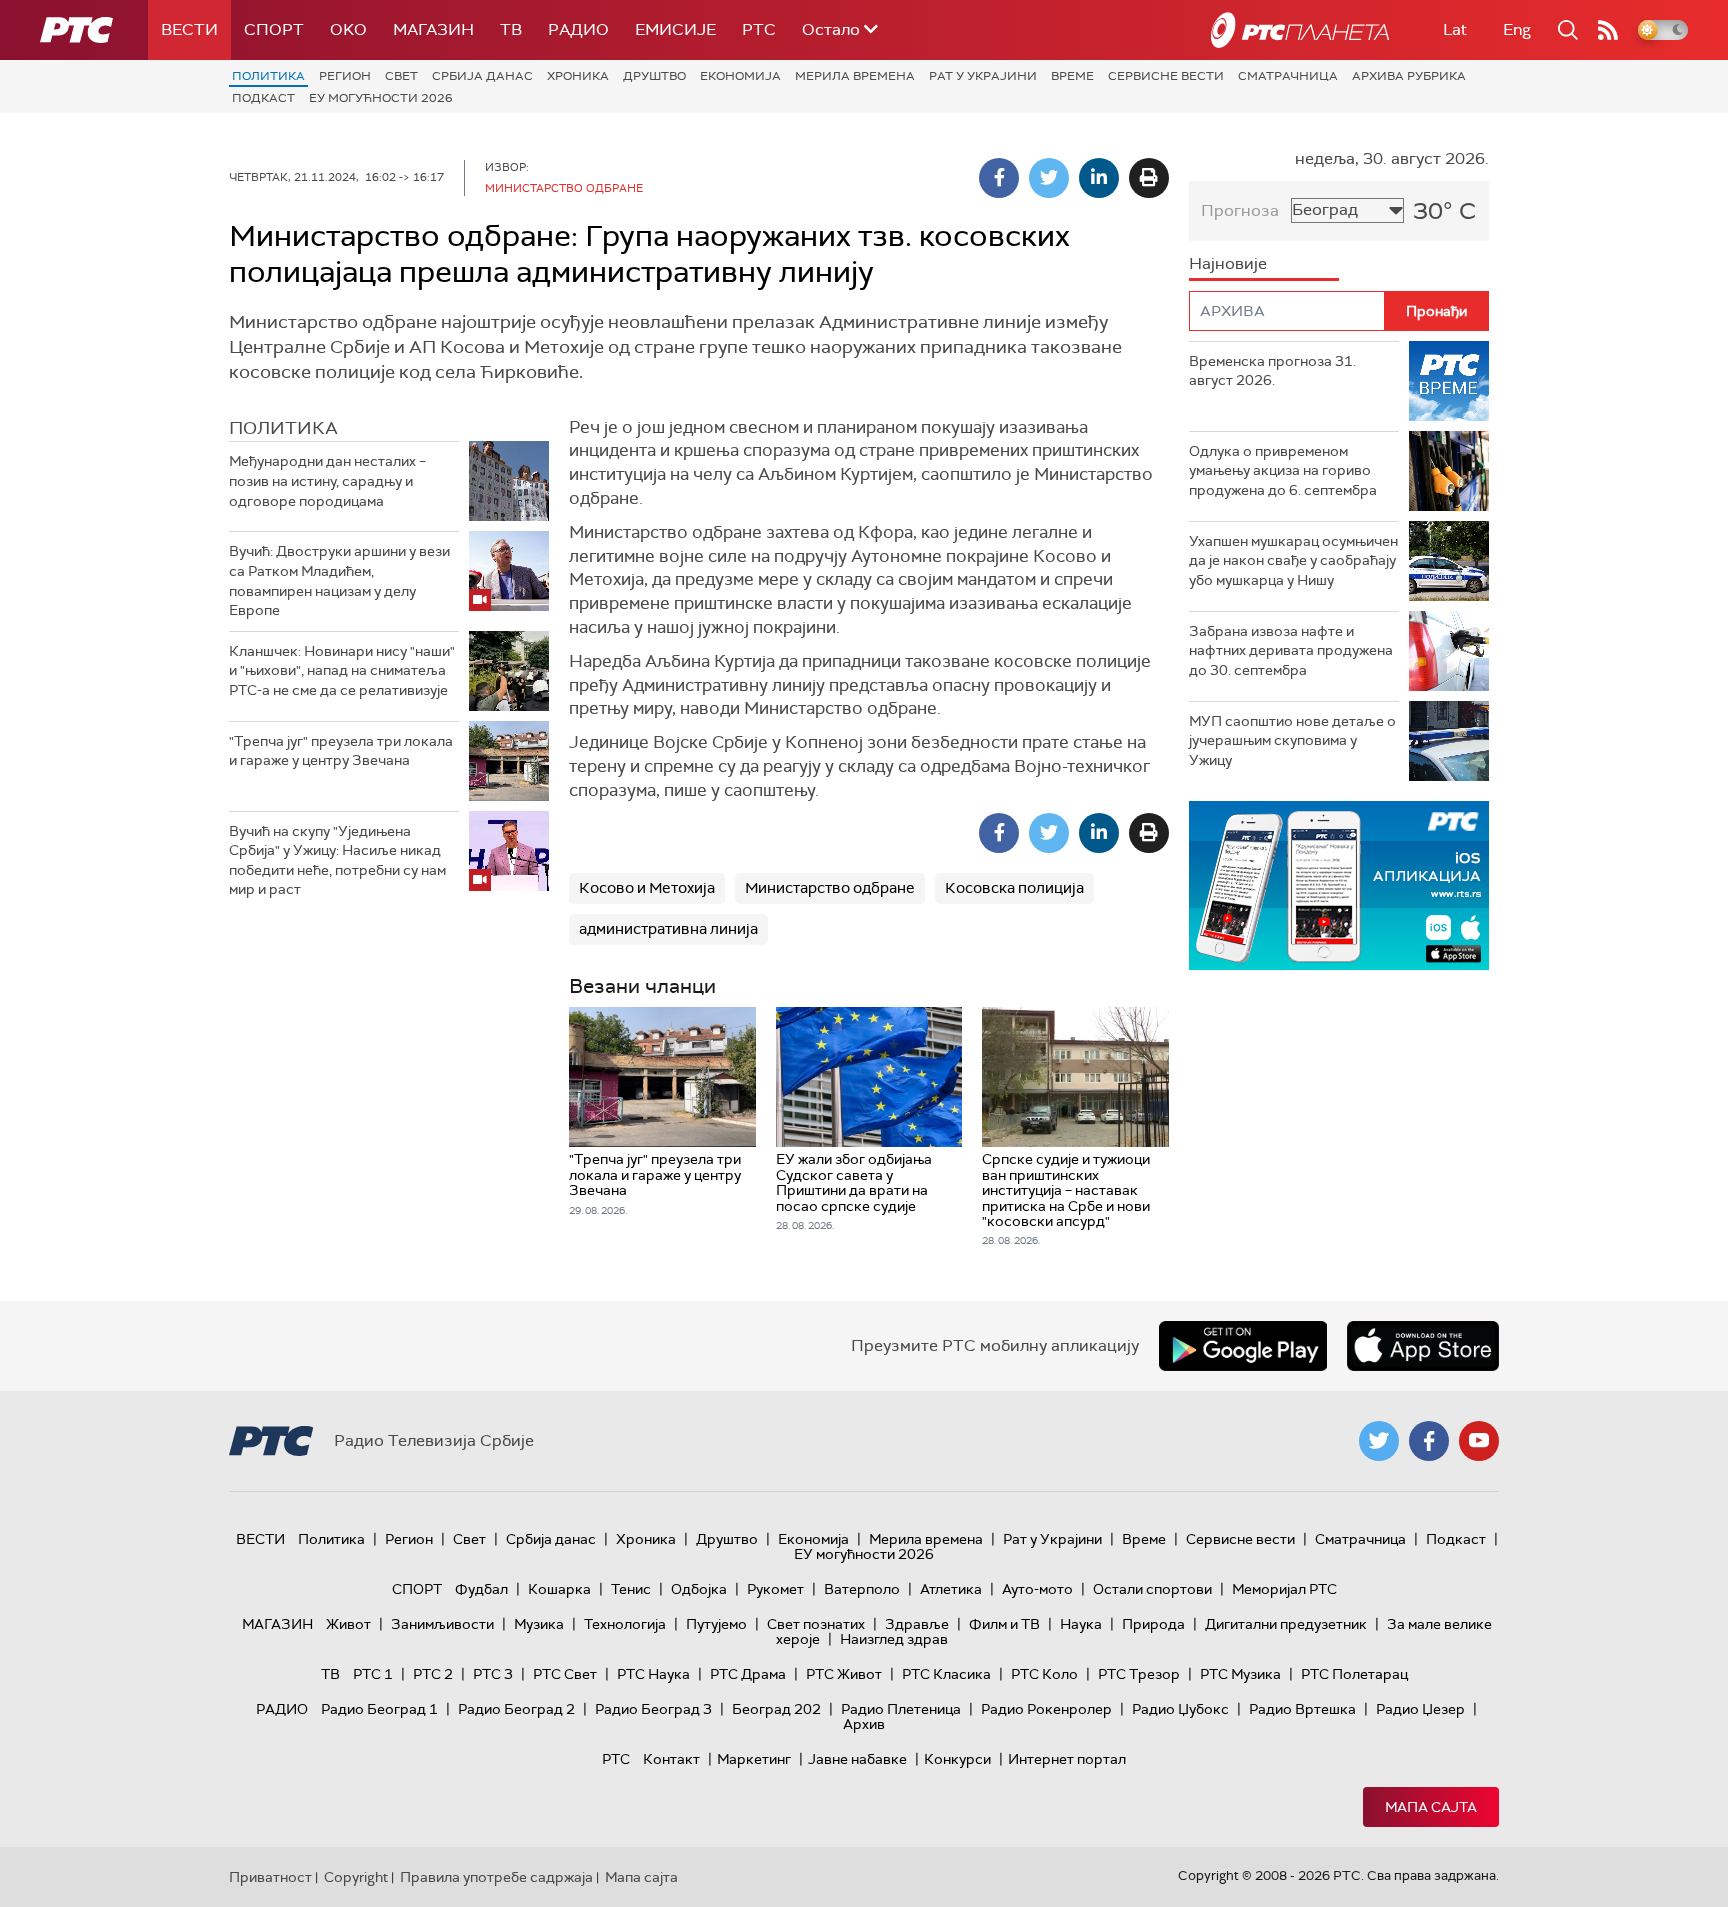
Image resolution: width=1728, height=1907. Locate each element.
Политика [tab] (283, 428)
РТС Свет (565, 1674)
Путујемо (716, 1624)
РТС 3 (493, 1674)
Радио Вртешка (1302, 1709)
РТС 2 (433, 1674)
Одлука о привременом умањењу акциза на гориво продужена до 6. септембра (1283, 470)
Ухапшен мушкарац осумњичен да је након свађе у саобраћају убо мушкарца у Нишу (1293, 560)
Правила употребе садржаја (496, 1877)
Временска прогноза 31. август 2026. (1272, 371)
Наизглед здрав (894, 1639)
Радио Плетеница (901, 1709)
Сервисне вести (1166, 76)
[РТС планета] (1300, 30)
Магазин (433, 29)
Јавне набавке (857, 1759)
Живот (348, 1624)
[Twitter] (1049, 178)
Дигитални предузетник (1286, 1624)
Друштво (654, 76)
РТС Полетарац (1354, 1674)
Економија (740, 76)
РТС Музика (1240, 1674)
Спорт (274, 29)
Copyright (356, 1877)
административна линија (668, 929)
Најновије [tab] (1228, 263)
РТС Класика (946, 1674)
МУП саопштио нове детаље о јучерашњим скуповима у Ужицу (1292, 740)
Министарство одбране (830, 888)
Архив (864, 1724)
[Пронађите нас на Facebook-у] (1429, 1441)
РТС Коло (1044, 1674)
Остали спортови (1152, 1589)
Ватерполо (862, 1589)
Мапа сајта (1431, 1807)
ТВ (511, 29)
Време (1072, 76)
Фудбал (481, 1589)
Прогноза (1240, 210)
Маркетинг (754, 1759)
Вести (189, 29)
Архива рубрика (1409, 76)
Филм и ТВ (1004, 1624)
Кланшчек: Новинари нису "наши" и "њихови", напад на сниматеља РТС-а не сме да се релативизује (342, 670)
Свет (401, 76)
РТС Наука (653, 1674)
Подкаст (263, 98)
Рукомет (775, 1589)
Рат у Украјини (983, 76)
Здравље (917, 1624)
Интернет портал (1067, 1759)
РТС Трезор (1139, 1674)
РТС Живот (844, 1674)
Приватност (270, 1877)
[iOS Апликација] (1339, 885)
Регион (345, 76)
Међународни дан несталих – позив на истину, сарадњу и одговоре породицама (327, 480)
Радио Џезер (1420, 1709)
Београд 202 (776, 1709)
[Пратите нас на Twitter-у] (1379, 1441)
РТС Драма (748, 1674)
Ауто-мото (1037, 1589)
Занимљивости (442, 1624)
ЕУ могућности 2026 (381, 98)
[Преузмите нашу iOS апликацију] (1423, 1346)
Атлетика (951, 1589)
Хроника (578, 76)
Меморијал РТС (1284, 1589)
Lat (1455, 29)
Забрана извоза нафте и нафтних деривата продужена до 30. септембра (1291, 650)
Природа (1153, 1624)
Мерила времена (855, 76)
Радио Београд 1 (379, 1709)
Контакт (671, 1759)
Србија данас (482, 76)
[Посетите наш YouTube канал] (1479, 1441)
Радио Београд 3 (653, 1709)
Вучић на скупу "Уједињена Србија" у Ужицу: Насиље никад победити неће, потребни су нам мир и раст (337, 860)
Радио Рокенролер (1046, 1709)
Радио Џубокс (1180, 1709)
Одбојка (699, 1589)
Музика (539, 1624)
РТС (759, 29)
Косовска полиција (1014, 888)
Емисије (675, 29)
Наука (1081, 1624)
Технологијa (625, 1624)
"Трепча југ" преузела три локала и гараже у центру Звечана (341, 751)
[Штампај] (1149, 178)
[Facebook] (999, 178)
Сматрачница (1288, 76)
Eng (1517, 29)
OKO (348, 29)
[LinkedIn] (1099, 178)
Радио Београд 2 (516, 1709)
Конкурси (957, 1759)
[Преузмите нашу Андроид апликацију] (1243, 1346)
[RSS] (1608, 30)
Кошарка (559, 1589)
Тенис (631, 1589)
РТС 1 (373, 1674)
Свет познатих (816, 1624)
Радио (578, 29)
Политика (268, 76)
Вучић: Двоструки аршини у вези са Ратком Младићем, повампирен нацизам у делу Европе (339, 580)
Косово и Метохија (647, 888)
